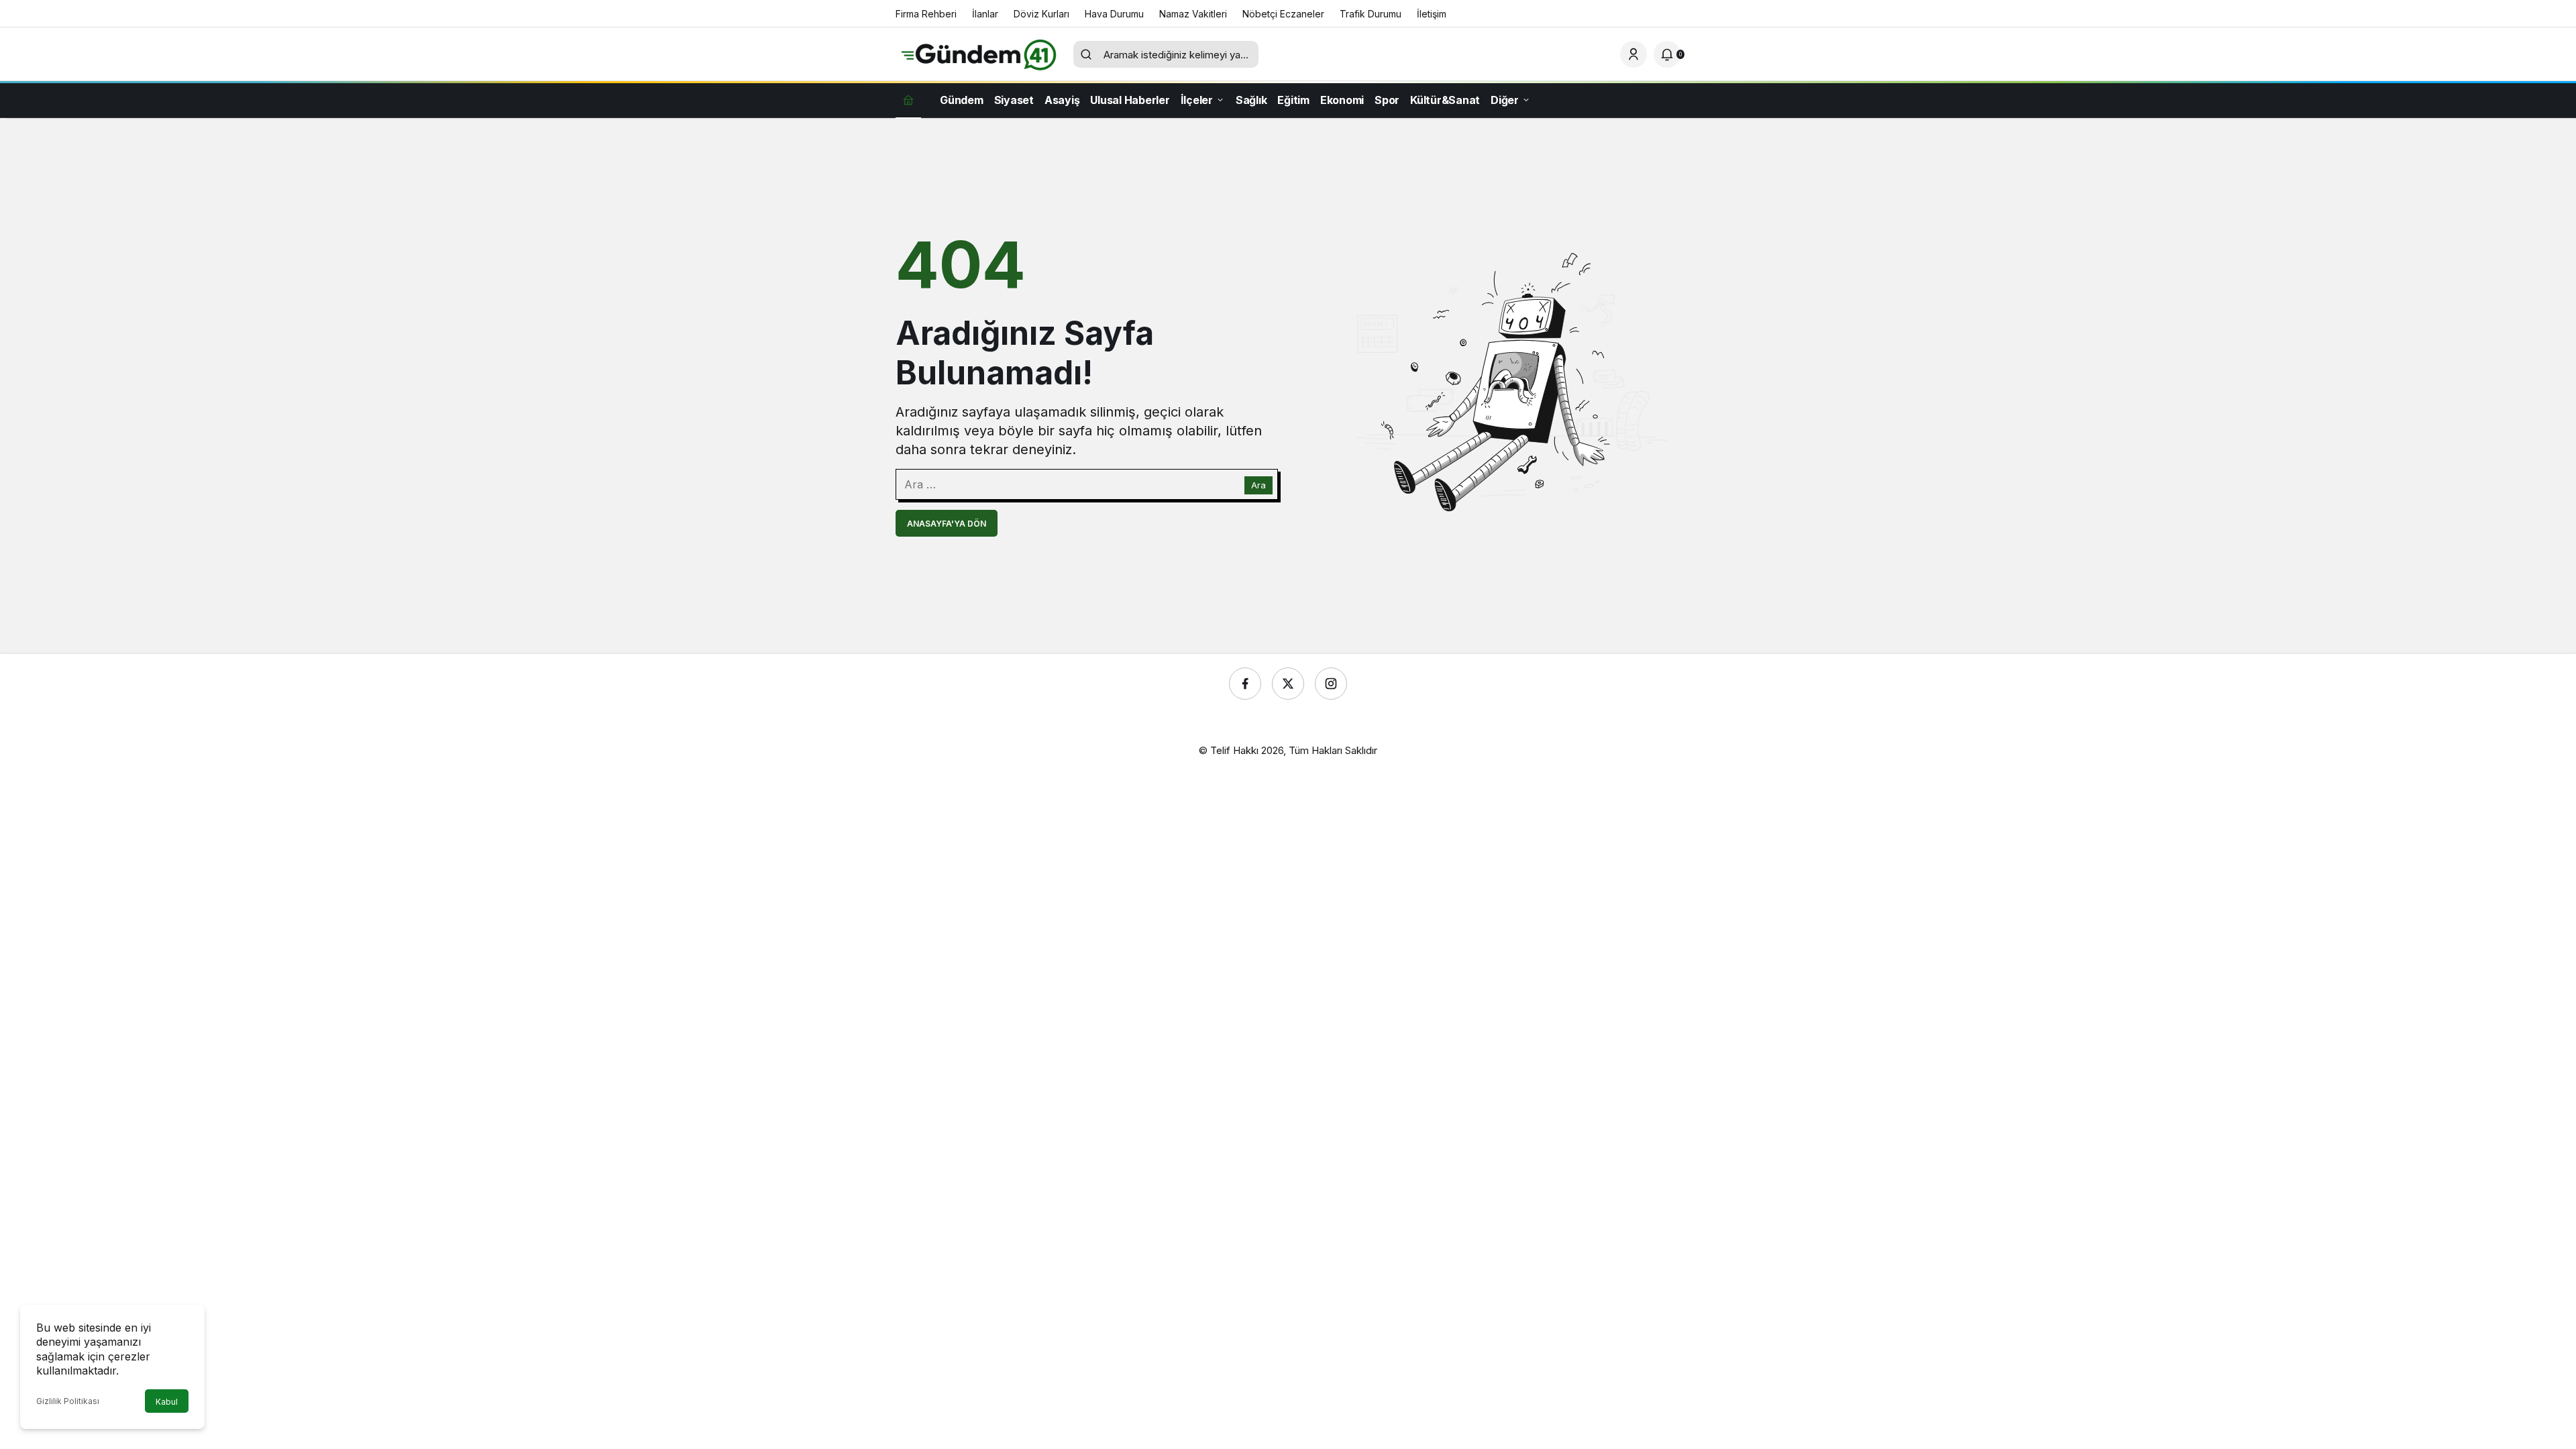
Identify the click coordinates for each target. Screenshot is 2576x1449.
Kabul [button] (167, 1402)
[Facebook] (1245, 684)
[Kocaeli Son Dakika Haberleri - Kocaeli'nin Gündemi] (979, 53)
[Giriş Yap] (1633, 54)
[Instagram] (1331, 684)
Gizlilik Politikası (68, 1401)
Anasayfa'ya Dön (947, 524)
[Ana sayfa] (908, 100)
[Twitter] (1288, 684)
